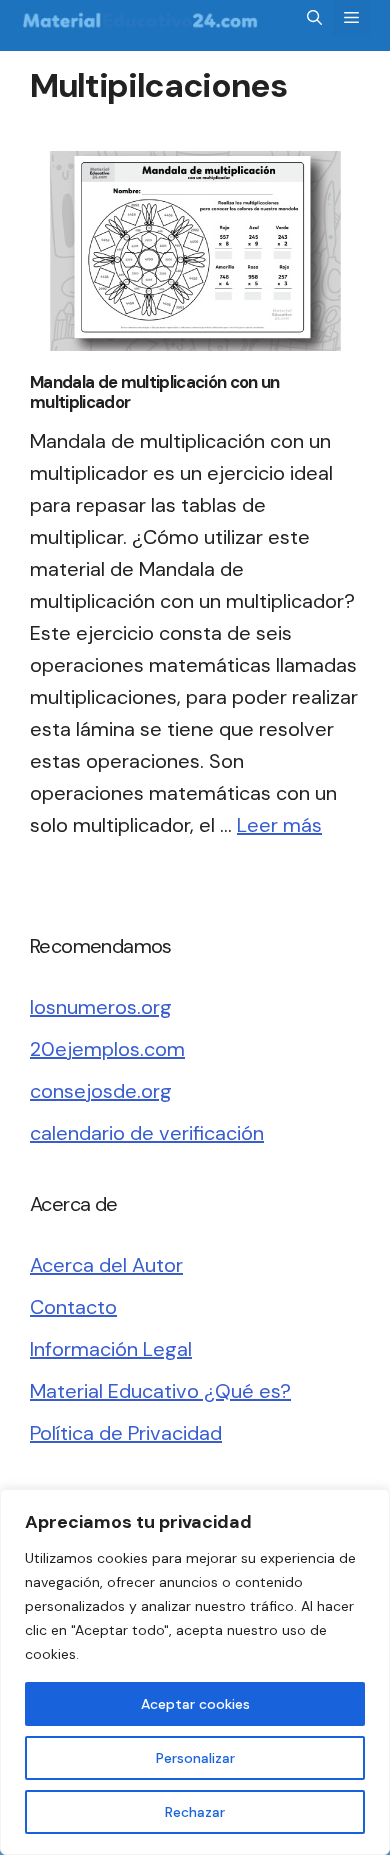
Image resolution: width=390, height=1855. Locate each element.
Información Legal (111, 1349)
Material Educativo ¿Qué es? (160, 1391)
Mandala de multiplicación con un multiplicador (155, 392)
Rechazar (195, 1812)
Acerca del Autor (106, 1265)
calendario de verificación (147, 1133)
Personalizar (195, 1758)
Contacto (73, 1307)
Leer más (279, 825)
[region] (195, 1672)
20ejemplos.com (107, 1049)
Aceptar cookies (195, 1704)
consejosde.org (101, 1091)
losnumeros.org (101, 1007)
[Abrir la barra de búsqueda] (314, 18)
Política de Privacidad (126, 1433)
